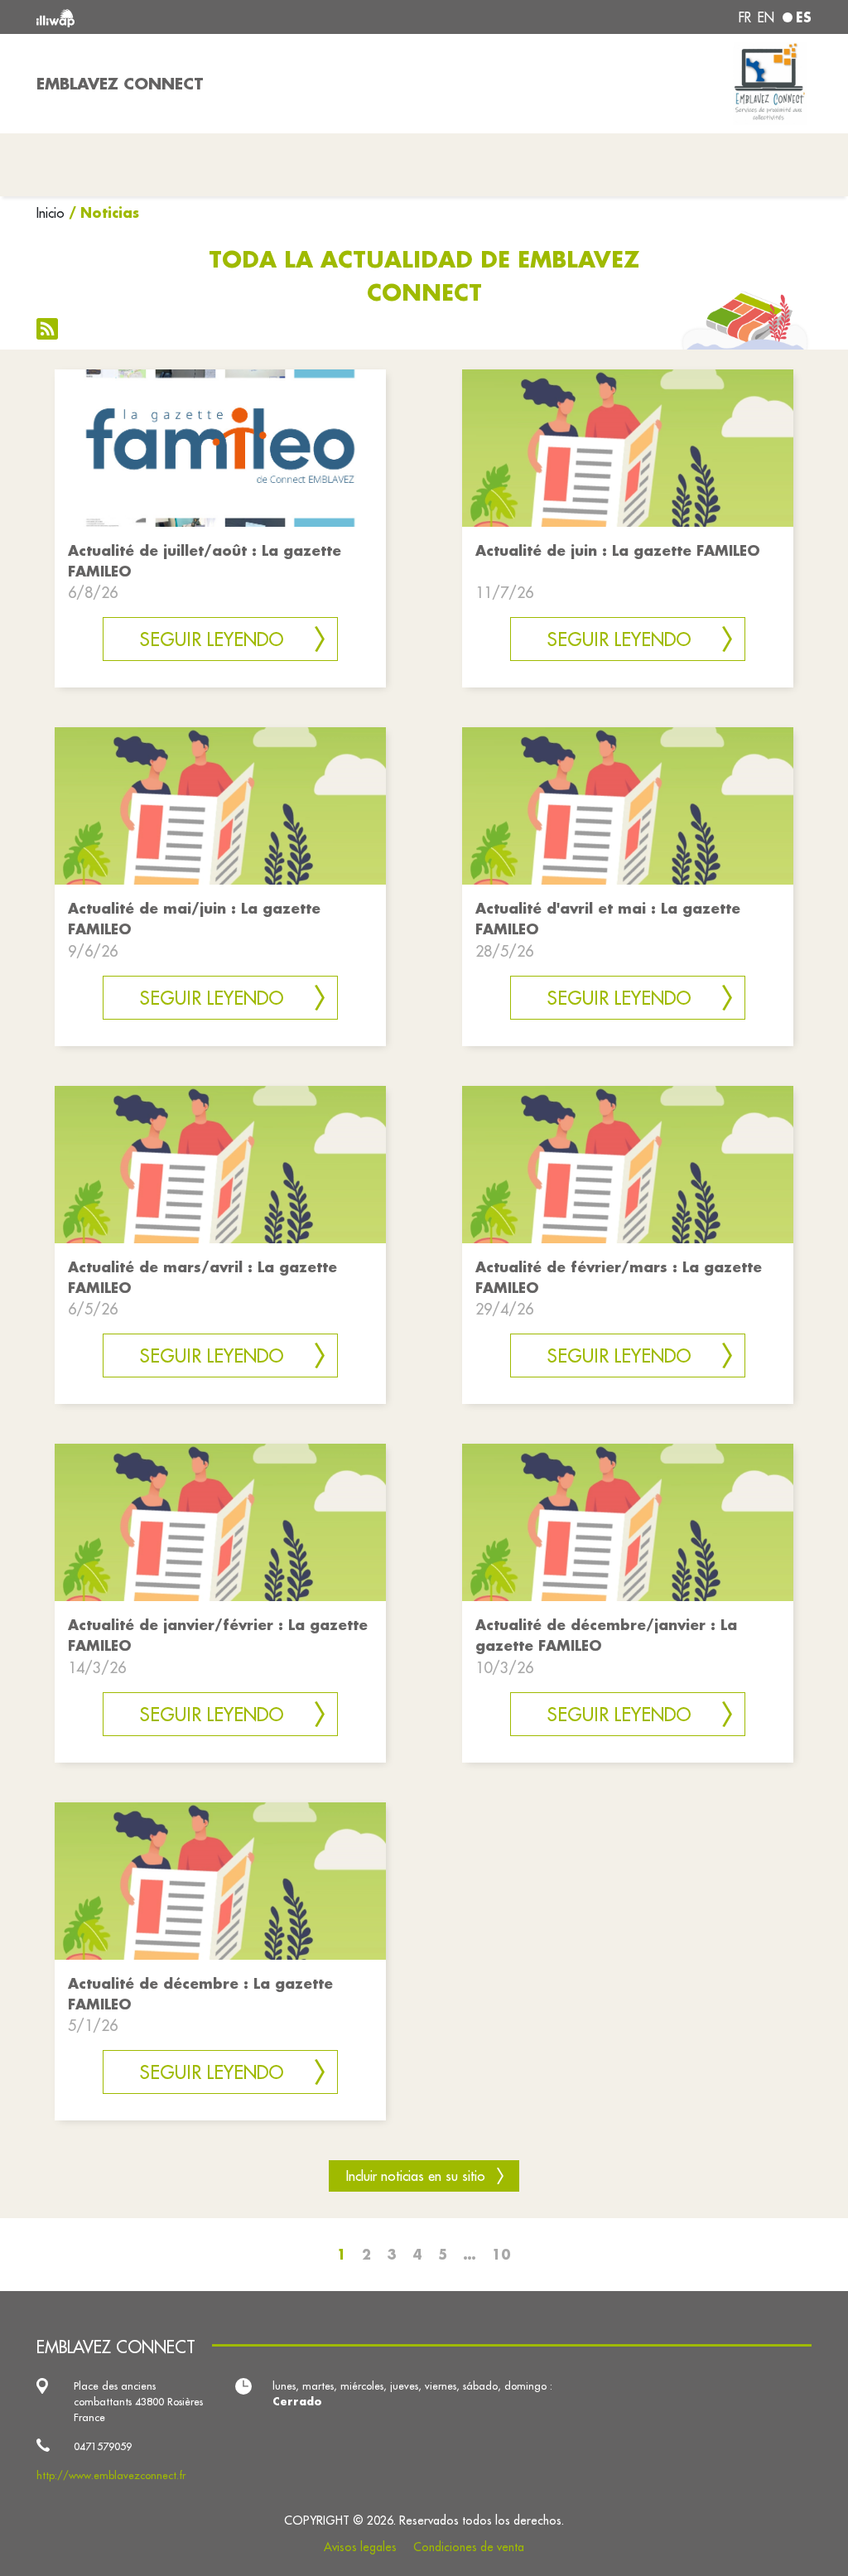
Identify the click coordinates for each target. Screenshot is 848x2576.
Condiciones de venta (469, 2547)
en (766, 17)
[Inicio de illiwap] (192, 17)
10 (501, 2254)
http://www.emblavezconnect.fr (111, 2475)
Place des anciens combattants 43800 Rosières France (138, 2401)
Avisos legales (360, 2547)
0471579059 (103, 2446)
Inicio (51, 213)
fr (745, 17)
